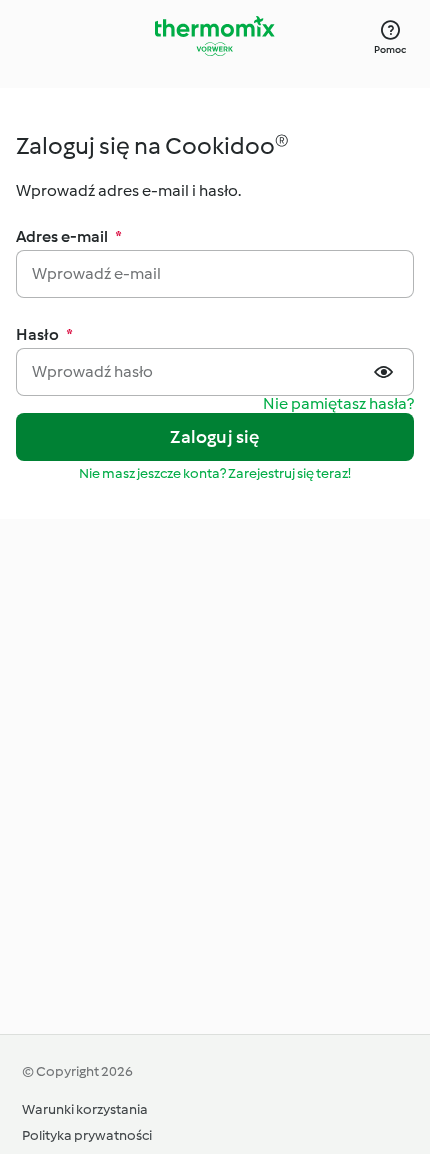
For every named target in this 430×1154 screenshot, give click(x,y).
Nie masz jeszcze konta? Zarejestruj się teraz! (215, 473)
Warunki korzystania (85, 1109)
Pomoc (390, 49)
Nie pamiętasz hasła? (338, 404)
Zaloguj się (214, 437)
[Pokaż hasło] (386, 372)
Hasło (44, 334)
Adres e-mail (69, 236)
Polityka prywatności (87, 1135)
